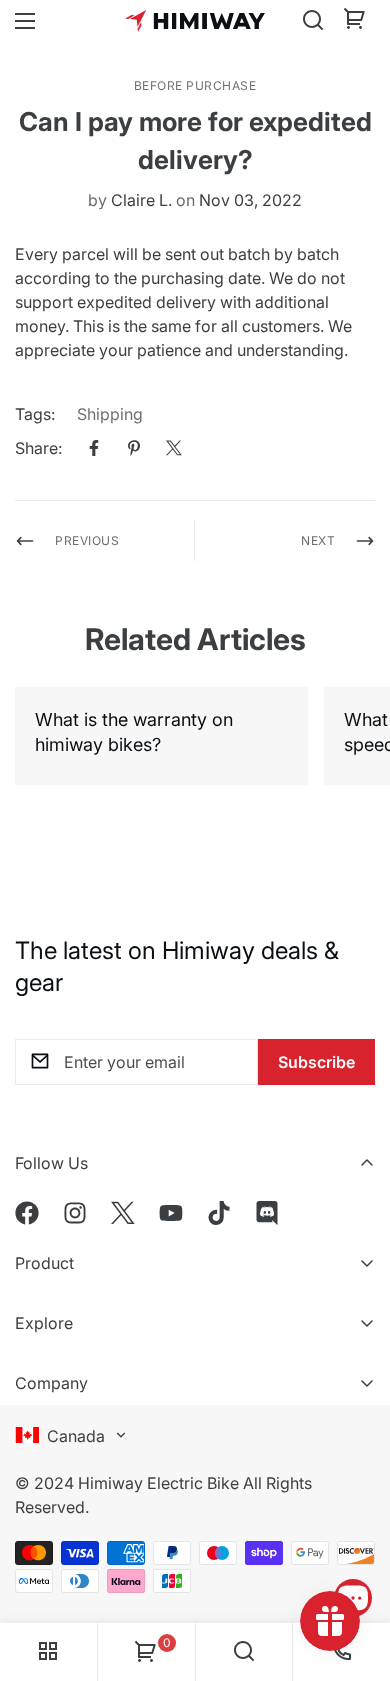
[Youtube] (171, 1213)
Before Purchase (195, 85)
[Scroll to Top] (354, 1541)
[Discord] (267, 1213)
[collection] (48, 1652)
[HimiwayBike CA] (195, 20)
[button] (355, 21)
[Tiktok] (219, 1213)
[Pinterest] (134, 448)
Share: (38, 448)
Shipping (110, 414)
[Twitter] (174, 448)
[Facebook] (94, 448)
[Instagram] (75, 1213)
